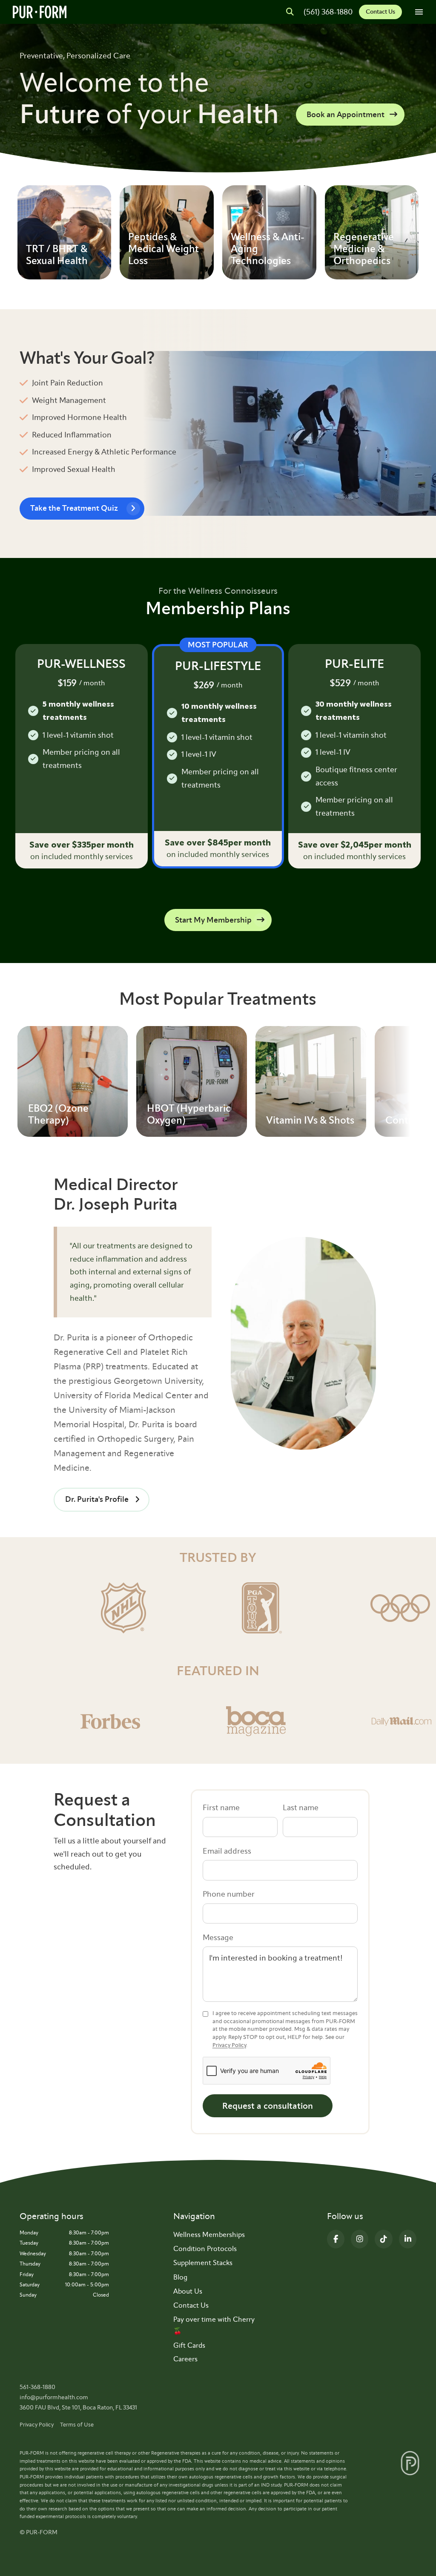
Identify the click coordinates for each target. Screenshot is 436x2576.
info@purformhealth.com (54, 2397)
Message (218, 1938)
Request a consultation (268, 2106)
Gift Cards (189, 2345)
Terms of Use (77, 2425)
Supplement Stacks (203, 2263)
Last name (301, 1808)
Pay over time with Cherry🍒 (214, 2325)
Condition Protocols (205, 2249)
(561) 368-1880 (328, 12)
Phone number (229, 1894)
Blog (180, 2277)
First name (221, 1808)
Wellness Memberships (209, 2235)
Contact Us (380, 12)
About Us (188, 2291)
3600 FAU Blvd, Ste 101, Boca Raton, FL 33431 (78, 2408)
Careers (185, 2359)
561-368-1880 (37, 2387)
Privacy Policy (229, 2045)
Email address (227, 1851)
